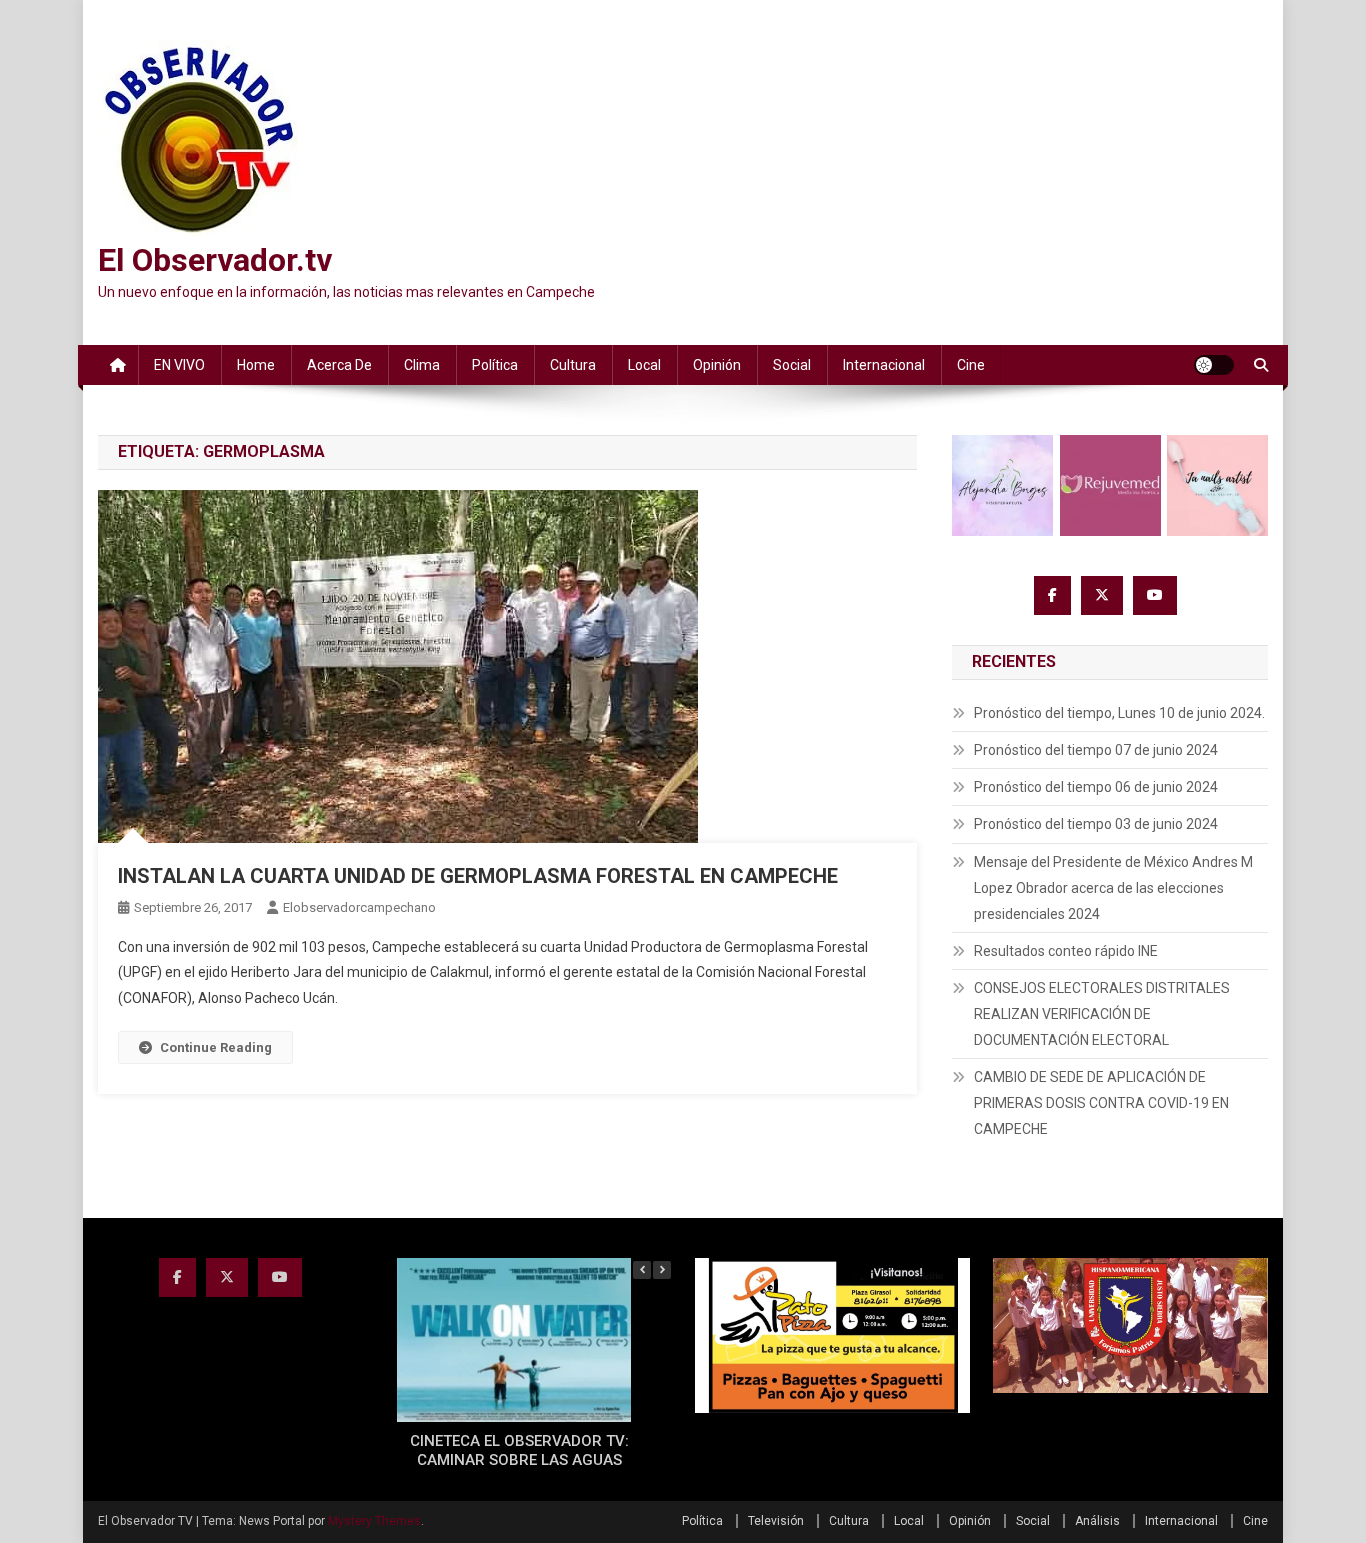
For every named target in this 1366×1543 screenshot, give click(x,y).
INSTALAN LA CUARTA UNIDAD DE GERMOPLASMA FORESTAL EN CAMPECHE (478, 876)
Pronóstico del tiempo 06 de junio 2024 (1096, 787)
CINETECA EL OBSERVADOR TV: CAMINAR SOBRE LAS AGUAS (519, 1451)
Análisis (1097, 1521)
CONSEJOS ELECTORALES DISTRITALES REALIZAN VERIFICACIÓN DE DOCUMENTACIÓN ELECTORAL (1102, 1014)
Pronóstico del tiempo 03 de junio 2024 (1096, 824)
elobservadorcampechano (359, 907)
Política (495, 365)
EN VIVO (179, 365)
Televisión (776, 1521)
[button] (662, 1270)
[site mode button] (1214, 365)
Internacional (884, 365)
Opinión (717, 365)
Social (792, 365)
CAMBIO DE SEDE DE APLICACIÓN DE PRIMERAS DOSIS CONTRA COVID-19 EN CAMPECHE (1101, 1103)
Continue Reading (216, 1047)
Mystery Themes (374, 1521)
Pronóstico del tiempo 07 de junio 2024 (1096, 750)
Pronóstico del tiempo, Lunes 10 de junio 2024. (1119, 713)
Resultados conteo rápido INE (1066, 951)
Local (644, 365)
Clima (422, 365)
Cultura (573, 365)
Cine (971, 365)
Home (256, 365)
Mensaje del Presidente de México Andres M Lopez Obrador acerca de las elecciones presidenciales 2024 (1113, 888)
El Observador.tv (215, 260)
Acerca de (339, 365)
